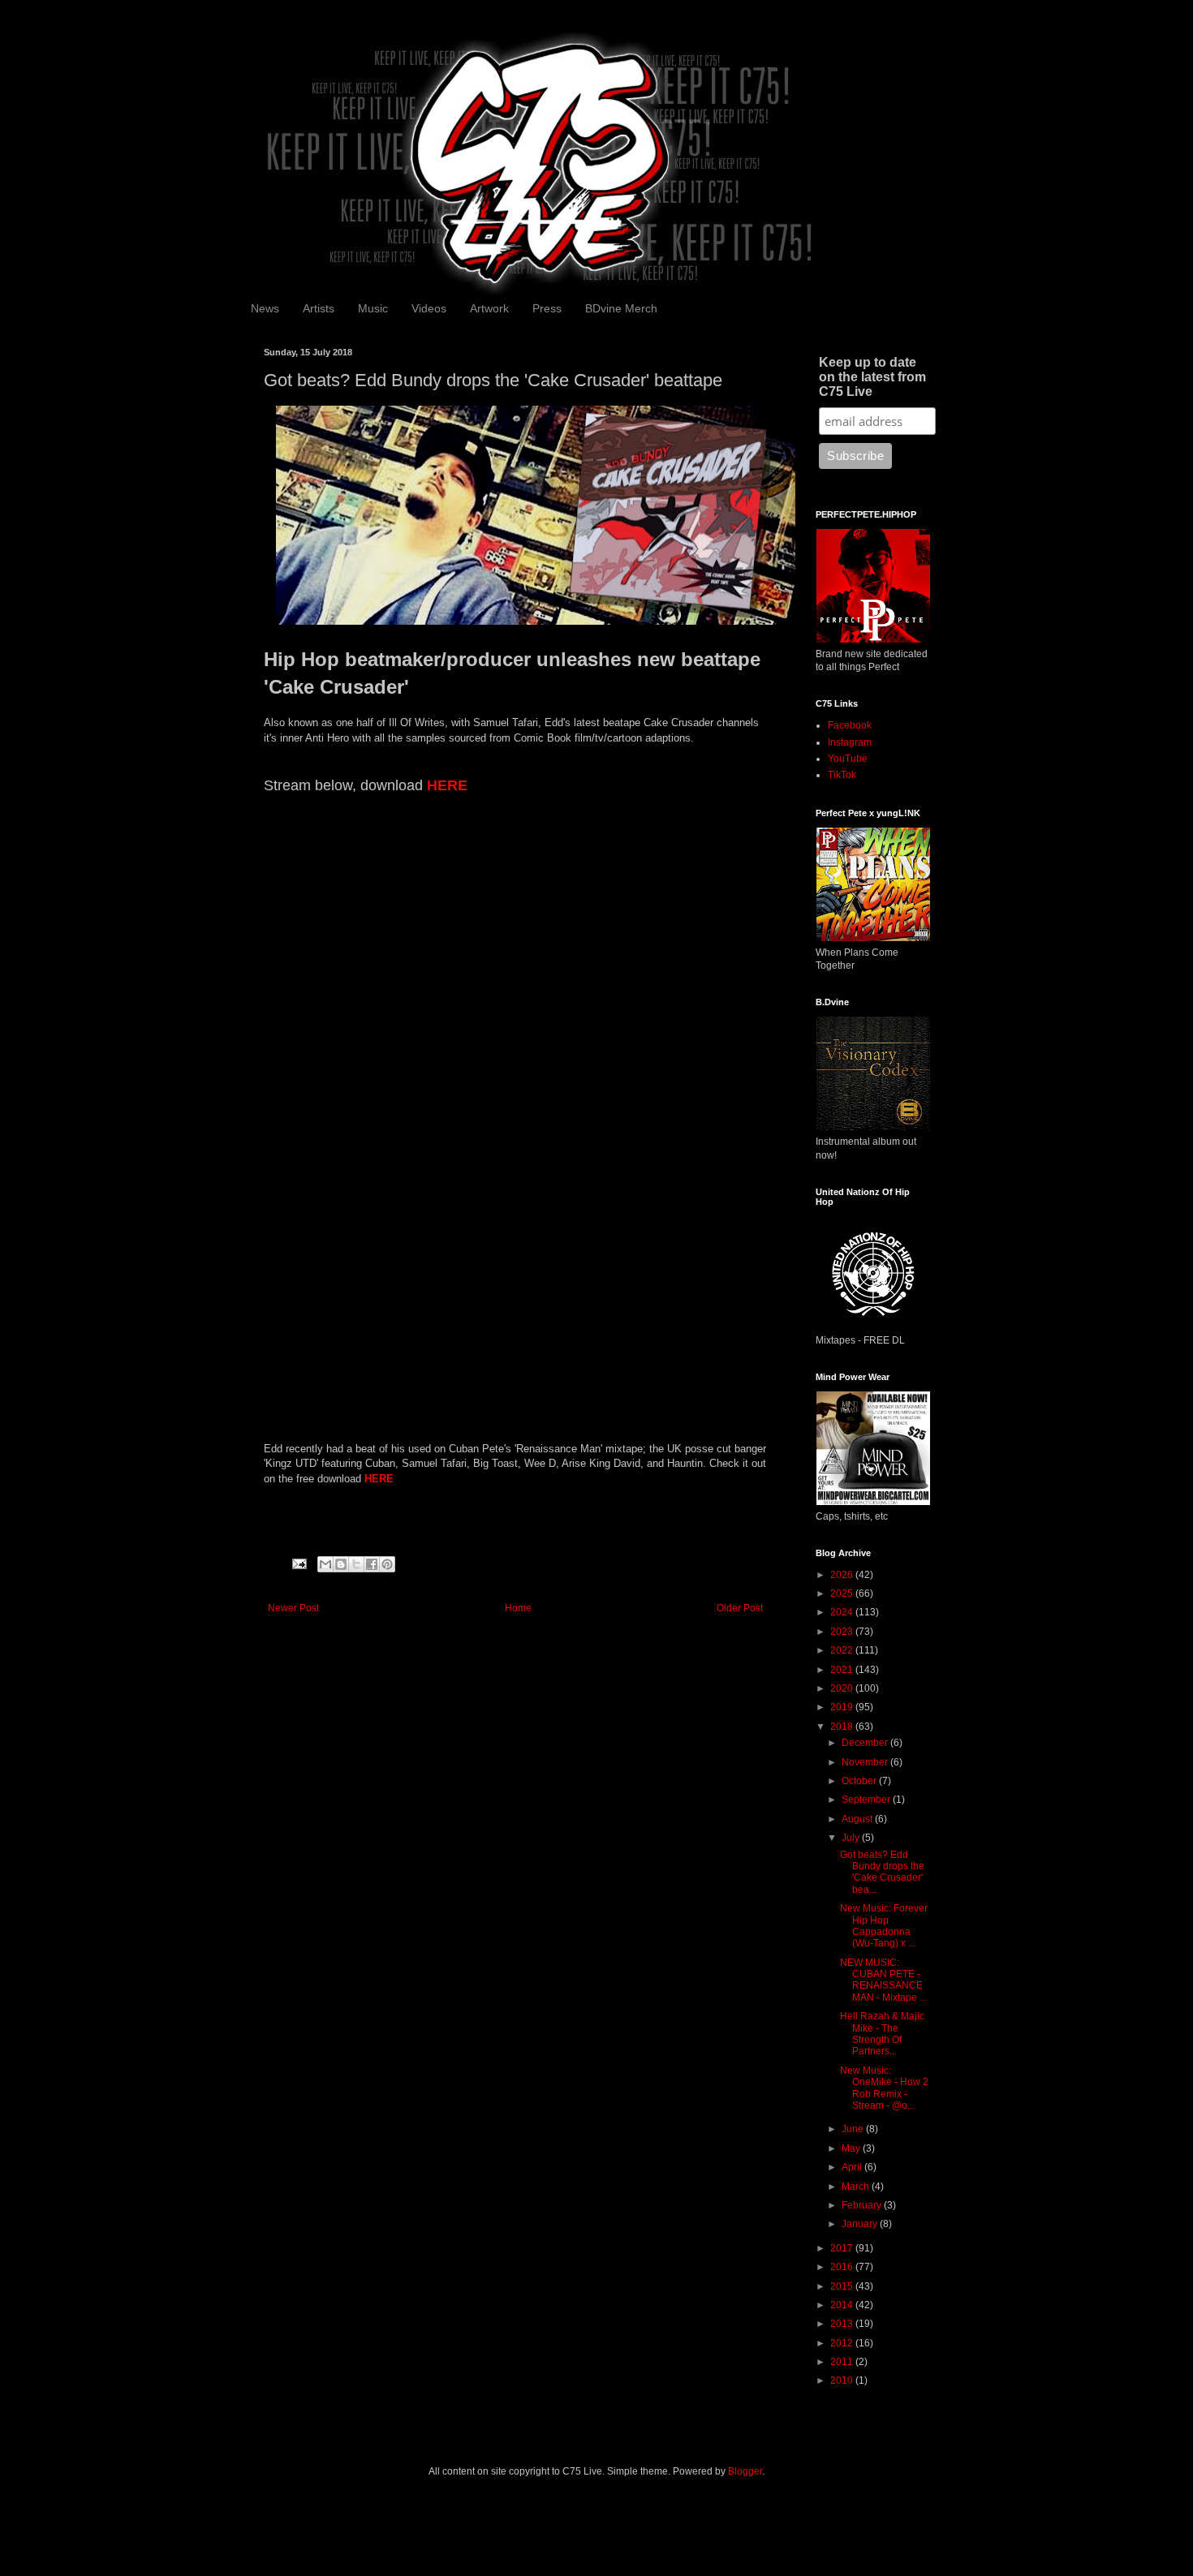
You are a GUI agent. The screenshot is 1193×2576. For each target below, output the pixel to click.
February (863, 2205)
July (852, 1838)
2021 (843, 1670)
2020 (843, 1688)
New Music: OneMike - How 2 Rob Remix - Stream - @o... (884, 2088)
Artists (319, 308)
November (866, 1762)
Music (373, 308)
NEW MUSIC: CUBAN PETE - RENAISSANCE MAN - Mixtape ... (883, 1980)
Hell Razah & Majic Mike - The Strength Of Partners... (882, 2034)
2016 (843, 2267)
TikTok (842, 775)
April (853, 2167)
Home (518, 1608)
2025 (843, 1593)
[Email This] (325, 1564)
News (265, 308)
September (867, 1800)
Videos (429, 308)
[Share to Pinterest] (387, 1564)
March (857, 2187)
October (860, 1781)
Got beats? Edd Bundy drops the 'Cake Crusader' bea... (882, 1872)
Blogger (745, 2471)
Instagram (850, 742)
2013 (843, 2324)
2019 (843, 1707)
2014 (843, 2305)
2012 (843, 2343)
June (854, 2129)
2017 (843, 2248)
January (861, 2224)
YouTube (848, 759)
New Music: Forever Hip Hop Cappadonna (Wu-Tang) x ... (884, 1926)
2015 (843, 2286)
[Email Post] (299, 1563)
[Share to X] (356, 1564)
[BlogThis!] (341, 1564)
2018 (843, 1727)
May (852, 2148)
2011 (843, 2362)
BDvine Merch (621, 308)
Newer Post (293, 1608)
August (858, 1819)
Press (547, 308)
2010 (843, 2380)
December (866, 1743)
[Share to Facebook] (372, 1564)
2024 (843, 1612)
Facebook (850, 725)
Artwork (489, 308)
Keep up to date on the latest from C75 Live (872, 377)
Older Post (740, 1608)
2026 (843, 1575)
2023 (843, 1632)
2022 (843, 1650)
